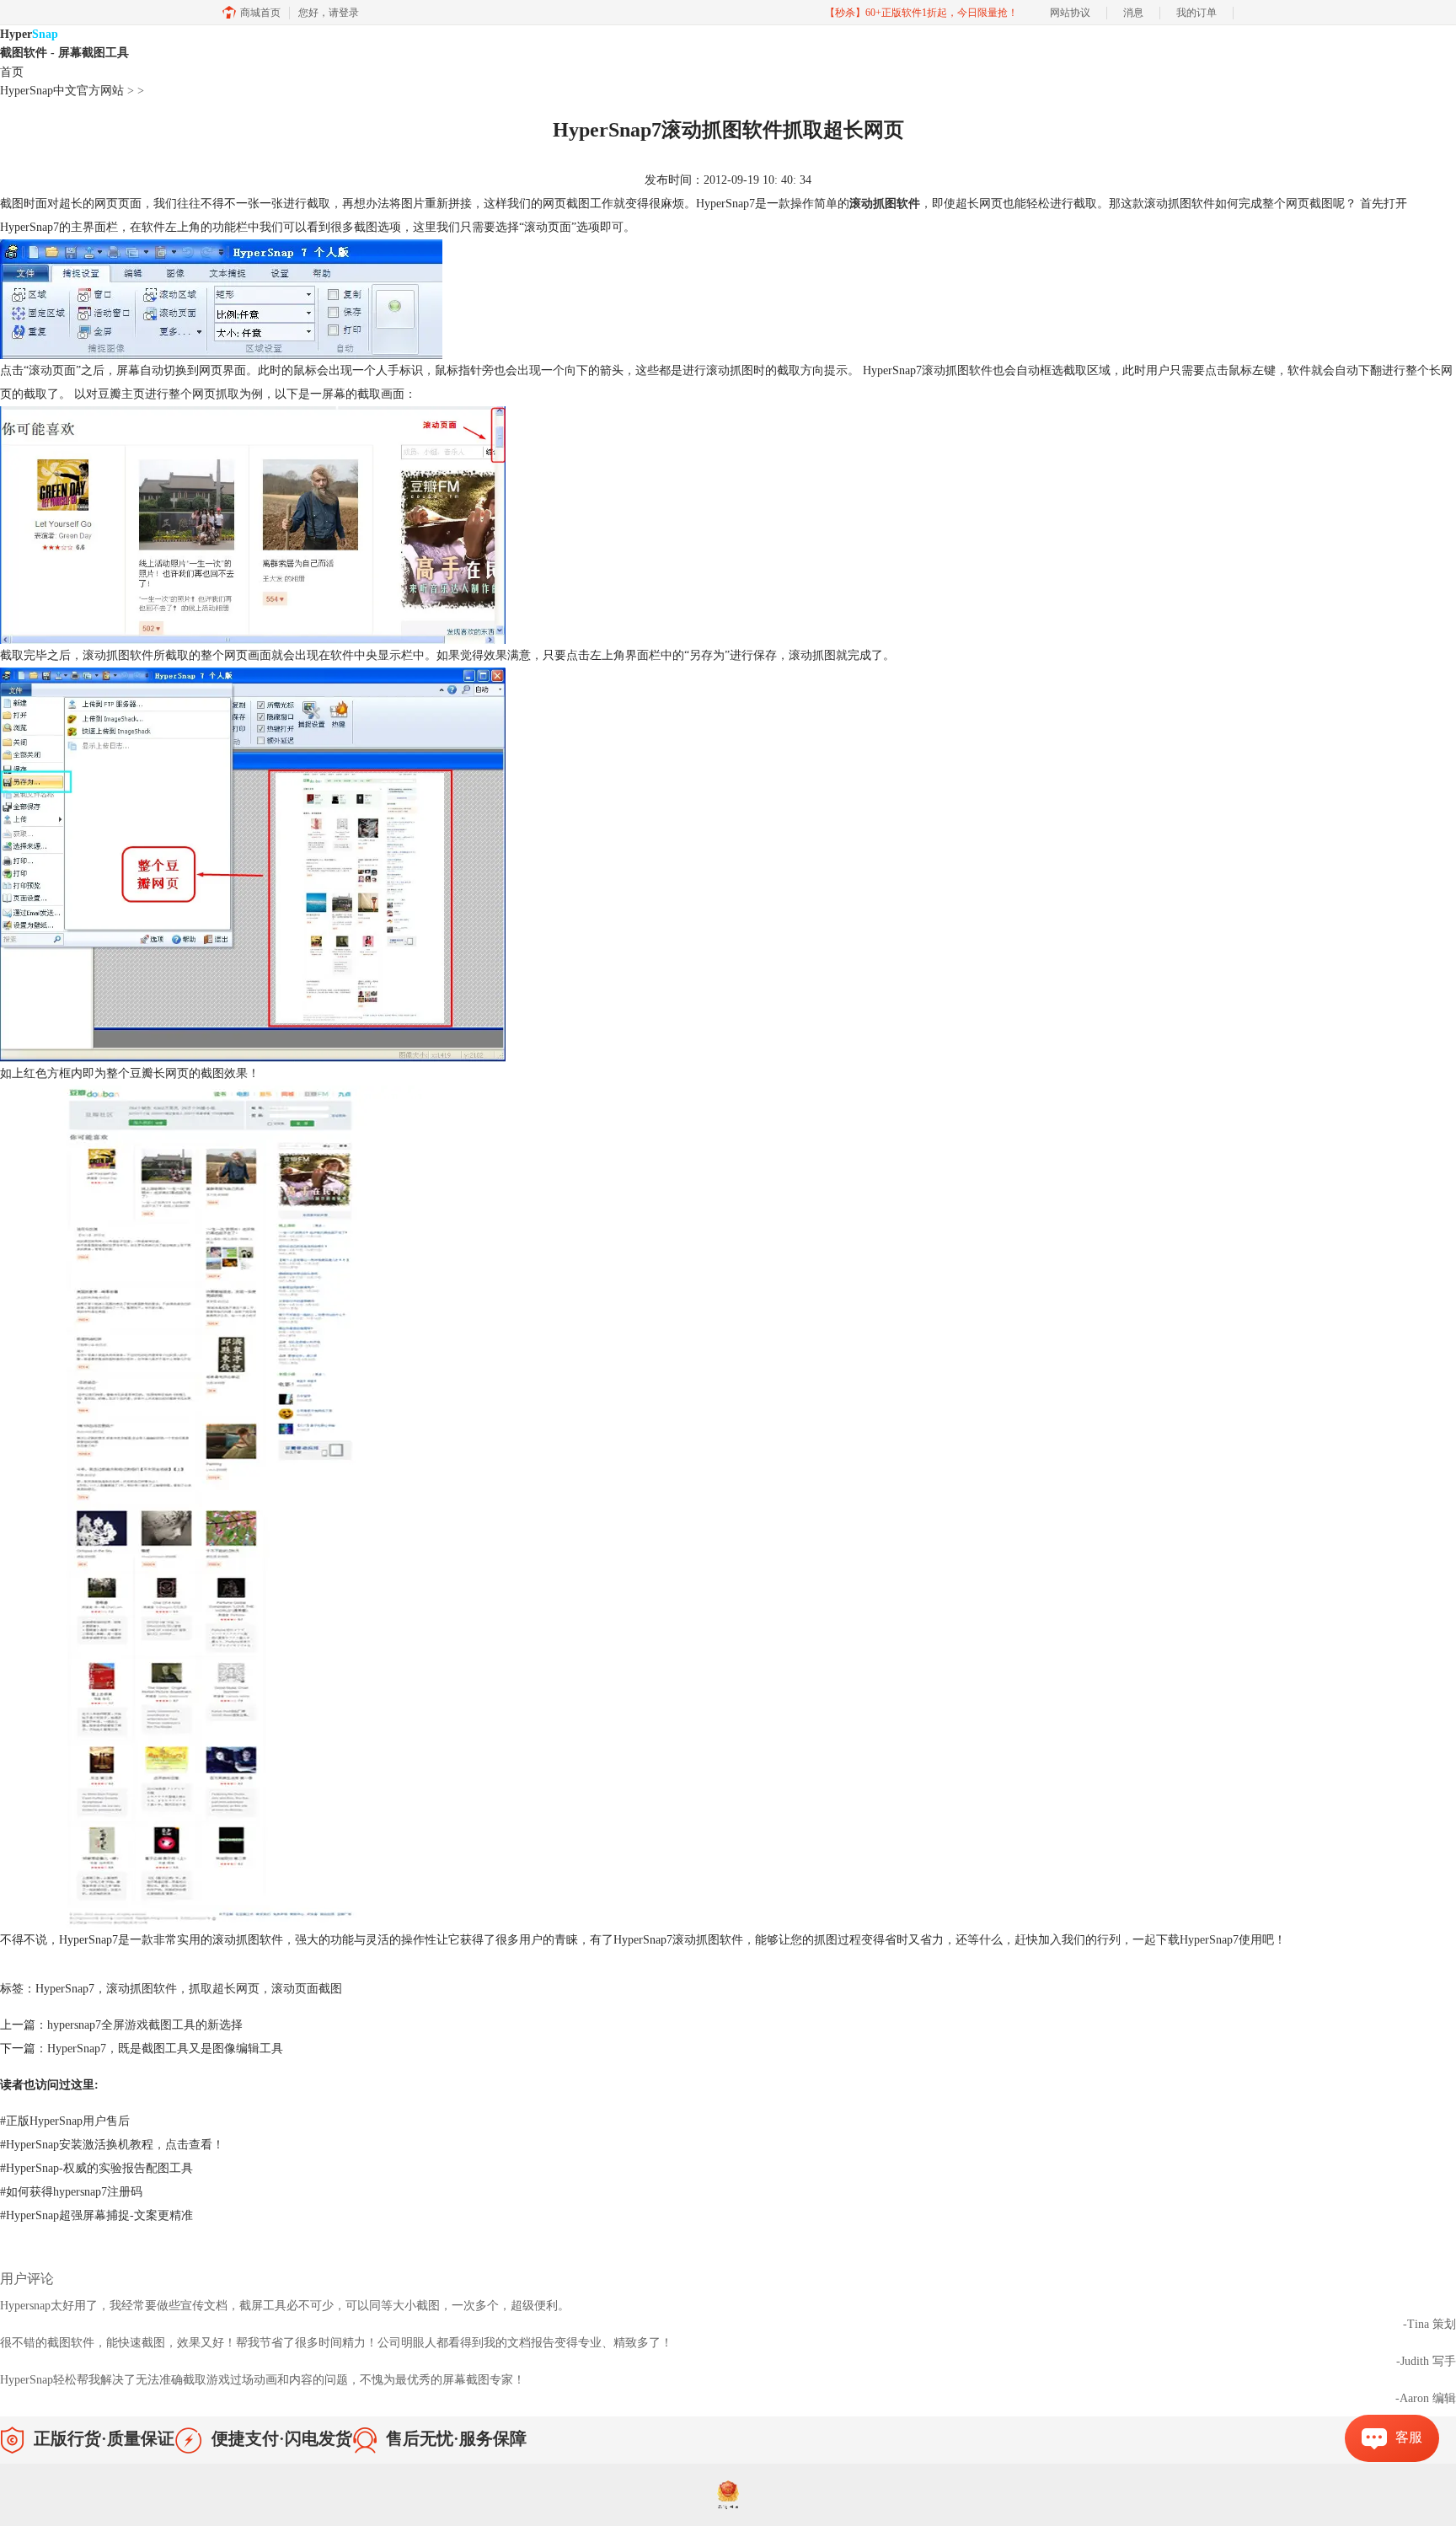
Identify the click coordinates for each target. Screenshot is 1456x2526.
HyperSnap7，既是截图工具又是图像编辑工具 (165, 2049)
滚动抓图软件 (885, 204)
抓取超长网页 (224, 1989)
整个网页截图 (1298, 204)
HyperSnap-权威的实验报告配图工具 (96, 2168)
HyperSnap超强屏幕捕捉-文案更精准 (96, 2215)
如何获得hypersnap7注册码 (71, 2192)
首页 (12, 72)
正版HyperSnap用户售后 (65, 2121)
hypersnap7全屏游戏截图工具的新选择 (145, 2025)
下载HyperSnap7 (1197, 1940)
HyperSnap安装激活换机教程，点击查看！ (112, 2145)
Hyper (64, 43)
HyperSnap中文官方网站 (62, 91)
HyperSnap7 (65, 1989)
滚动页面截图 (307, 1989)
